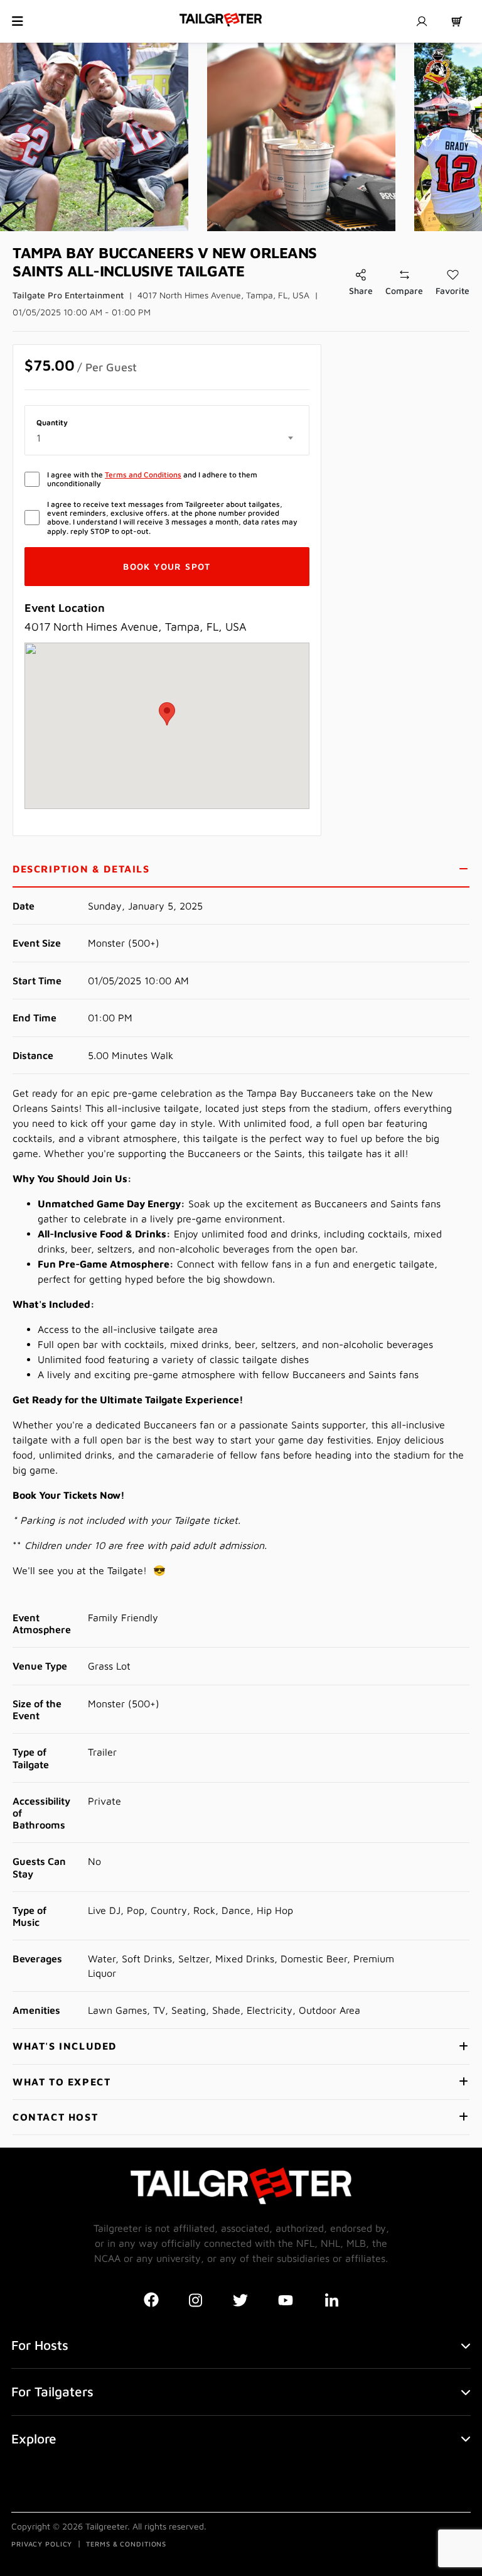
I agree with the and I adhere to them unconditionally (152, 479)
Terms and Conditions (143, 475)
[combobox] (167, 438)
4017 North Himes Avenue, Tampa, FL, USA (223, 295)
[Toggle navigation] (18, 21)
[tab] (241, 870)
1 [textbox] (39, 438)
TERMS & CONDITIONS (126, 2544)
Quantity (52, 423)
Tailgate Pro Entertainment (68, 295)
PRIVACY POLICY (42, 2544)
